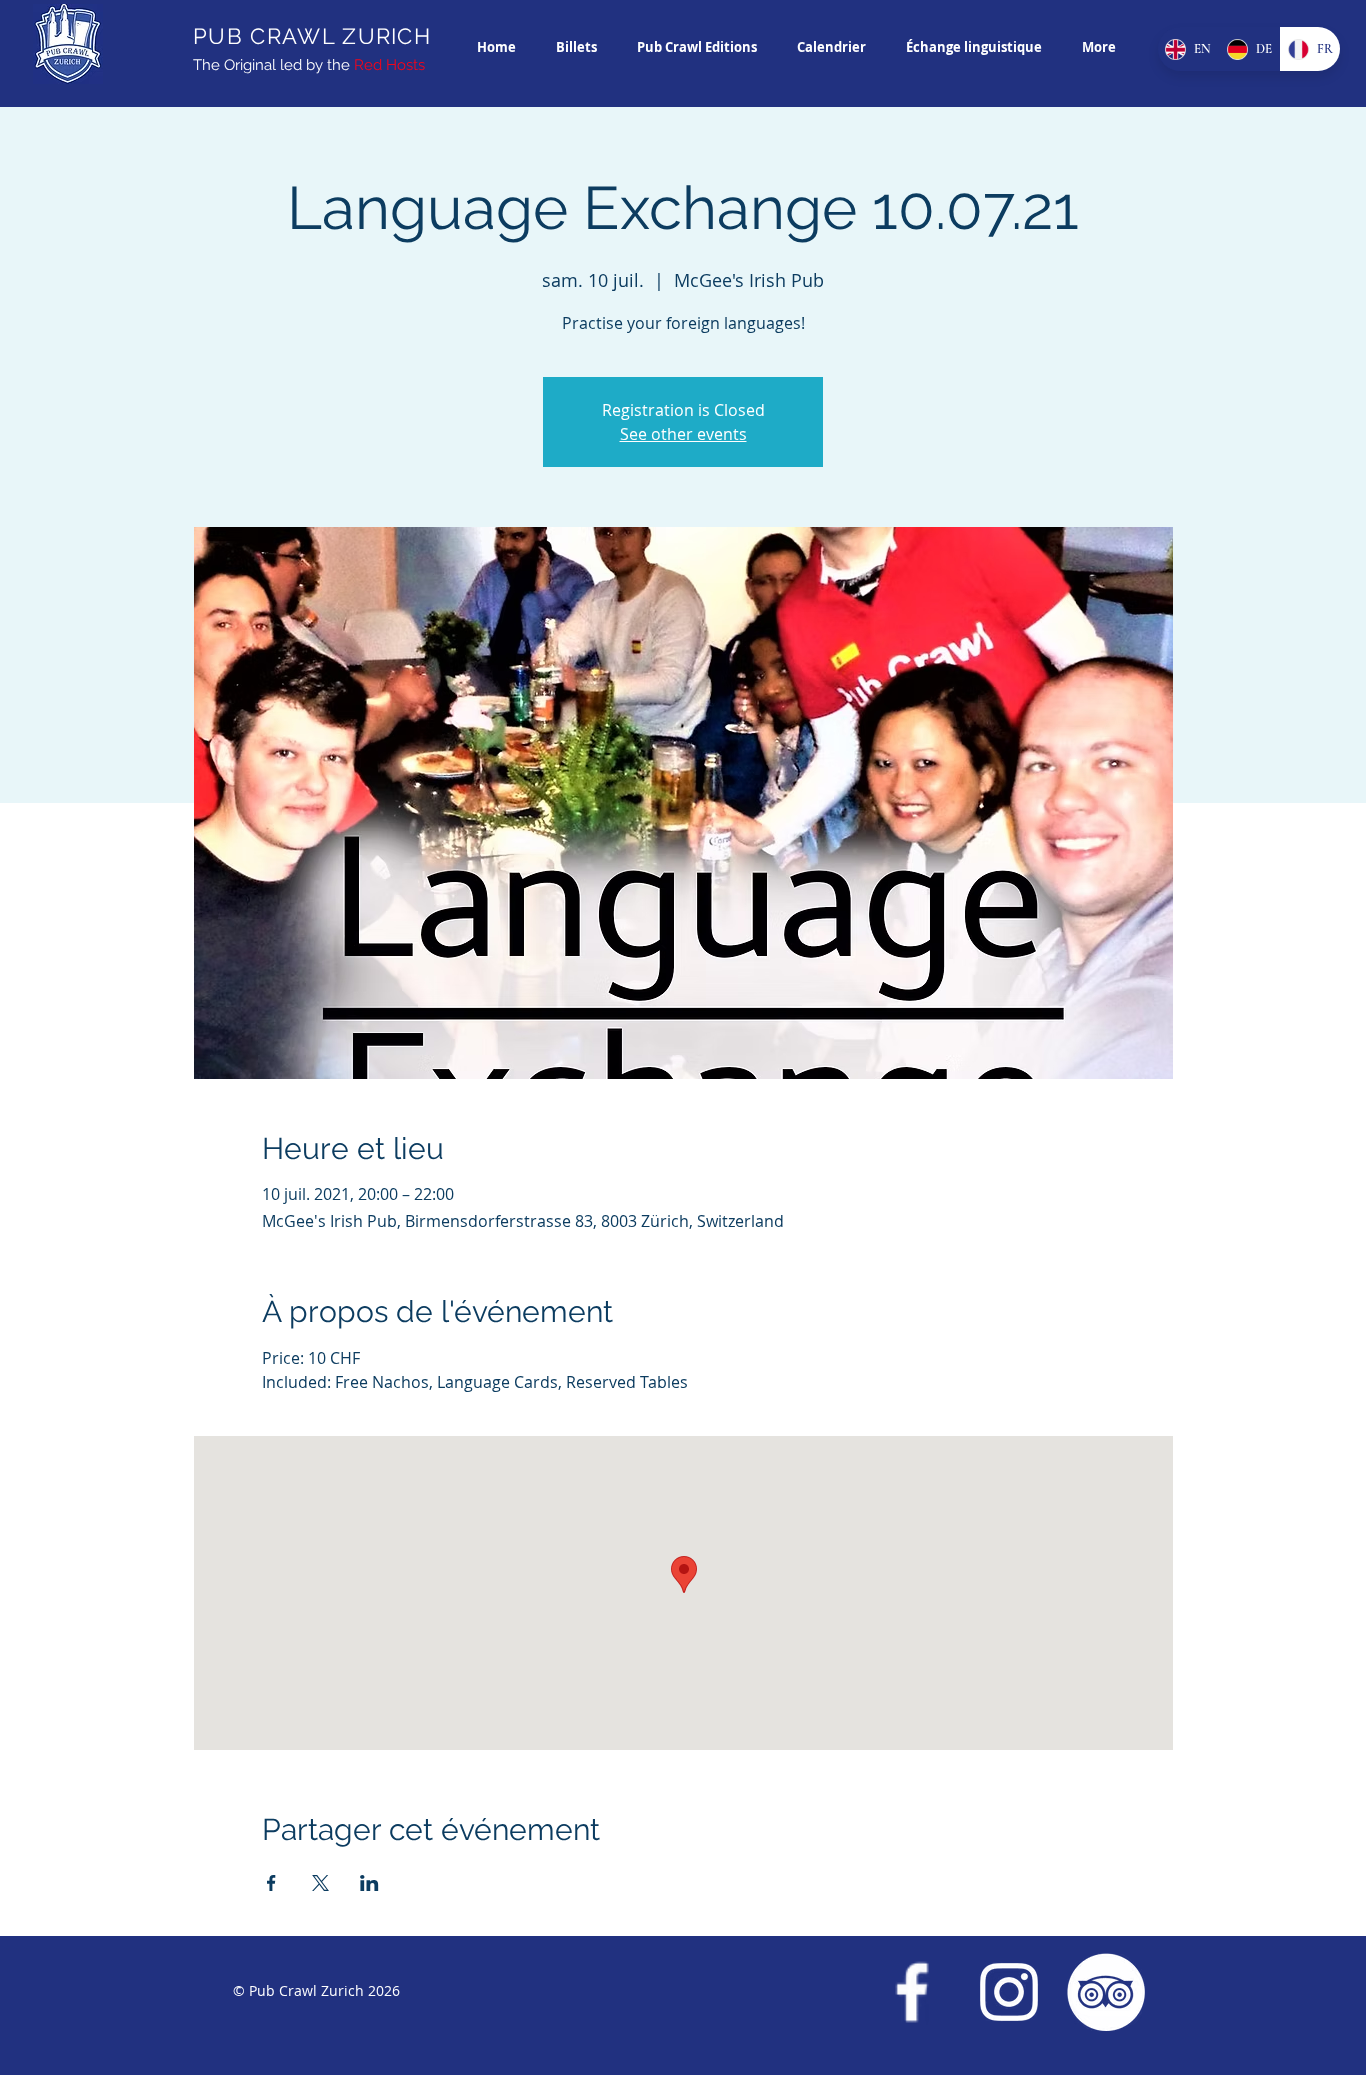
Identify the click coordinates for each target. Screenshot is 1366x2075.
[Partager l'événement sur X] (320, 1883)
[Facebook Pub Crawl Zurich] (912, 1992)
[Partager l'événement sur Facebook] (271, 1883)
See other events (683, 434)
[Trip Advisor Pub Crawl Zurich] (1106, 1992)
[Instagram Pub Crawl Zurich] (1009, 1992)
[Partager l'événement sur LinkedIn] (369, 1883)
